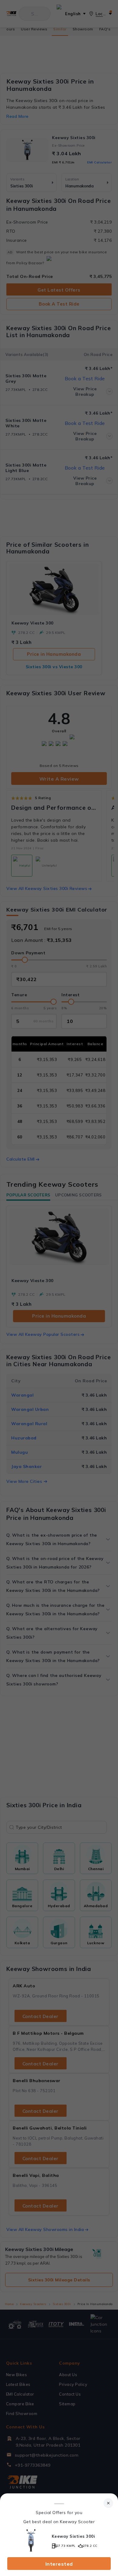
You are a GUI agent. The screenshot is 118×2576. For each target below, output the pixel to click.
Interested (59, 2564)
